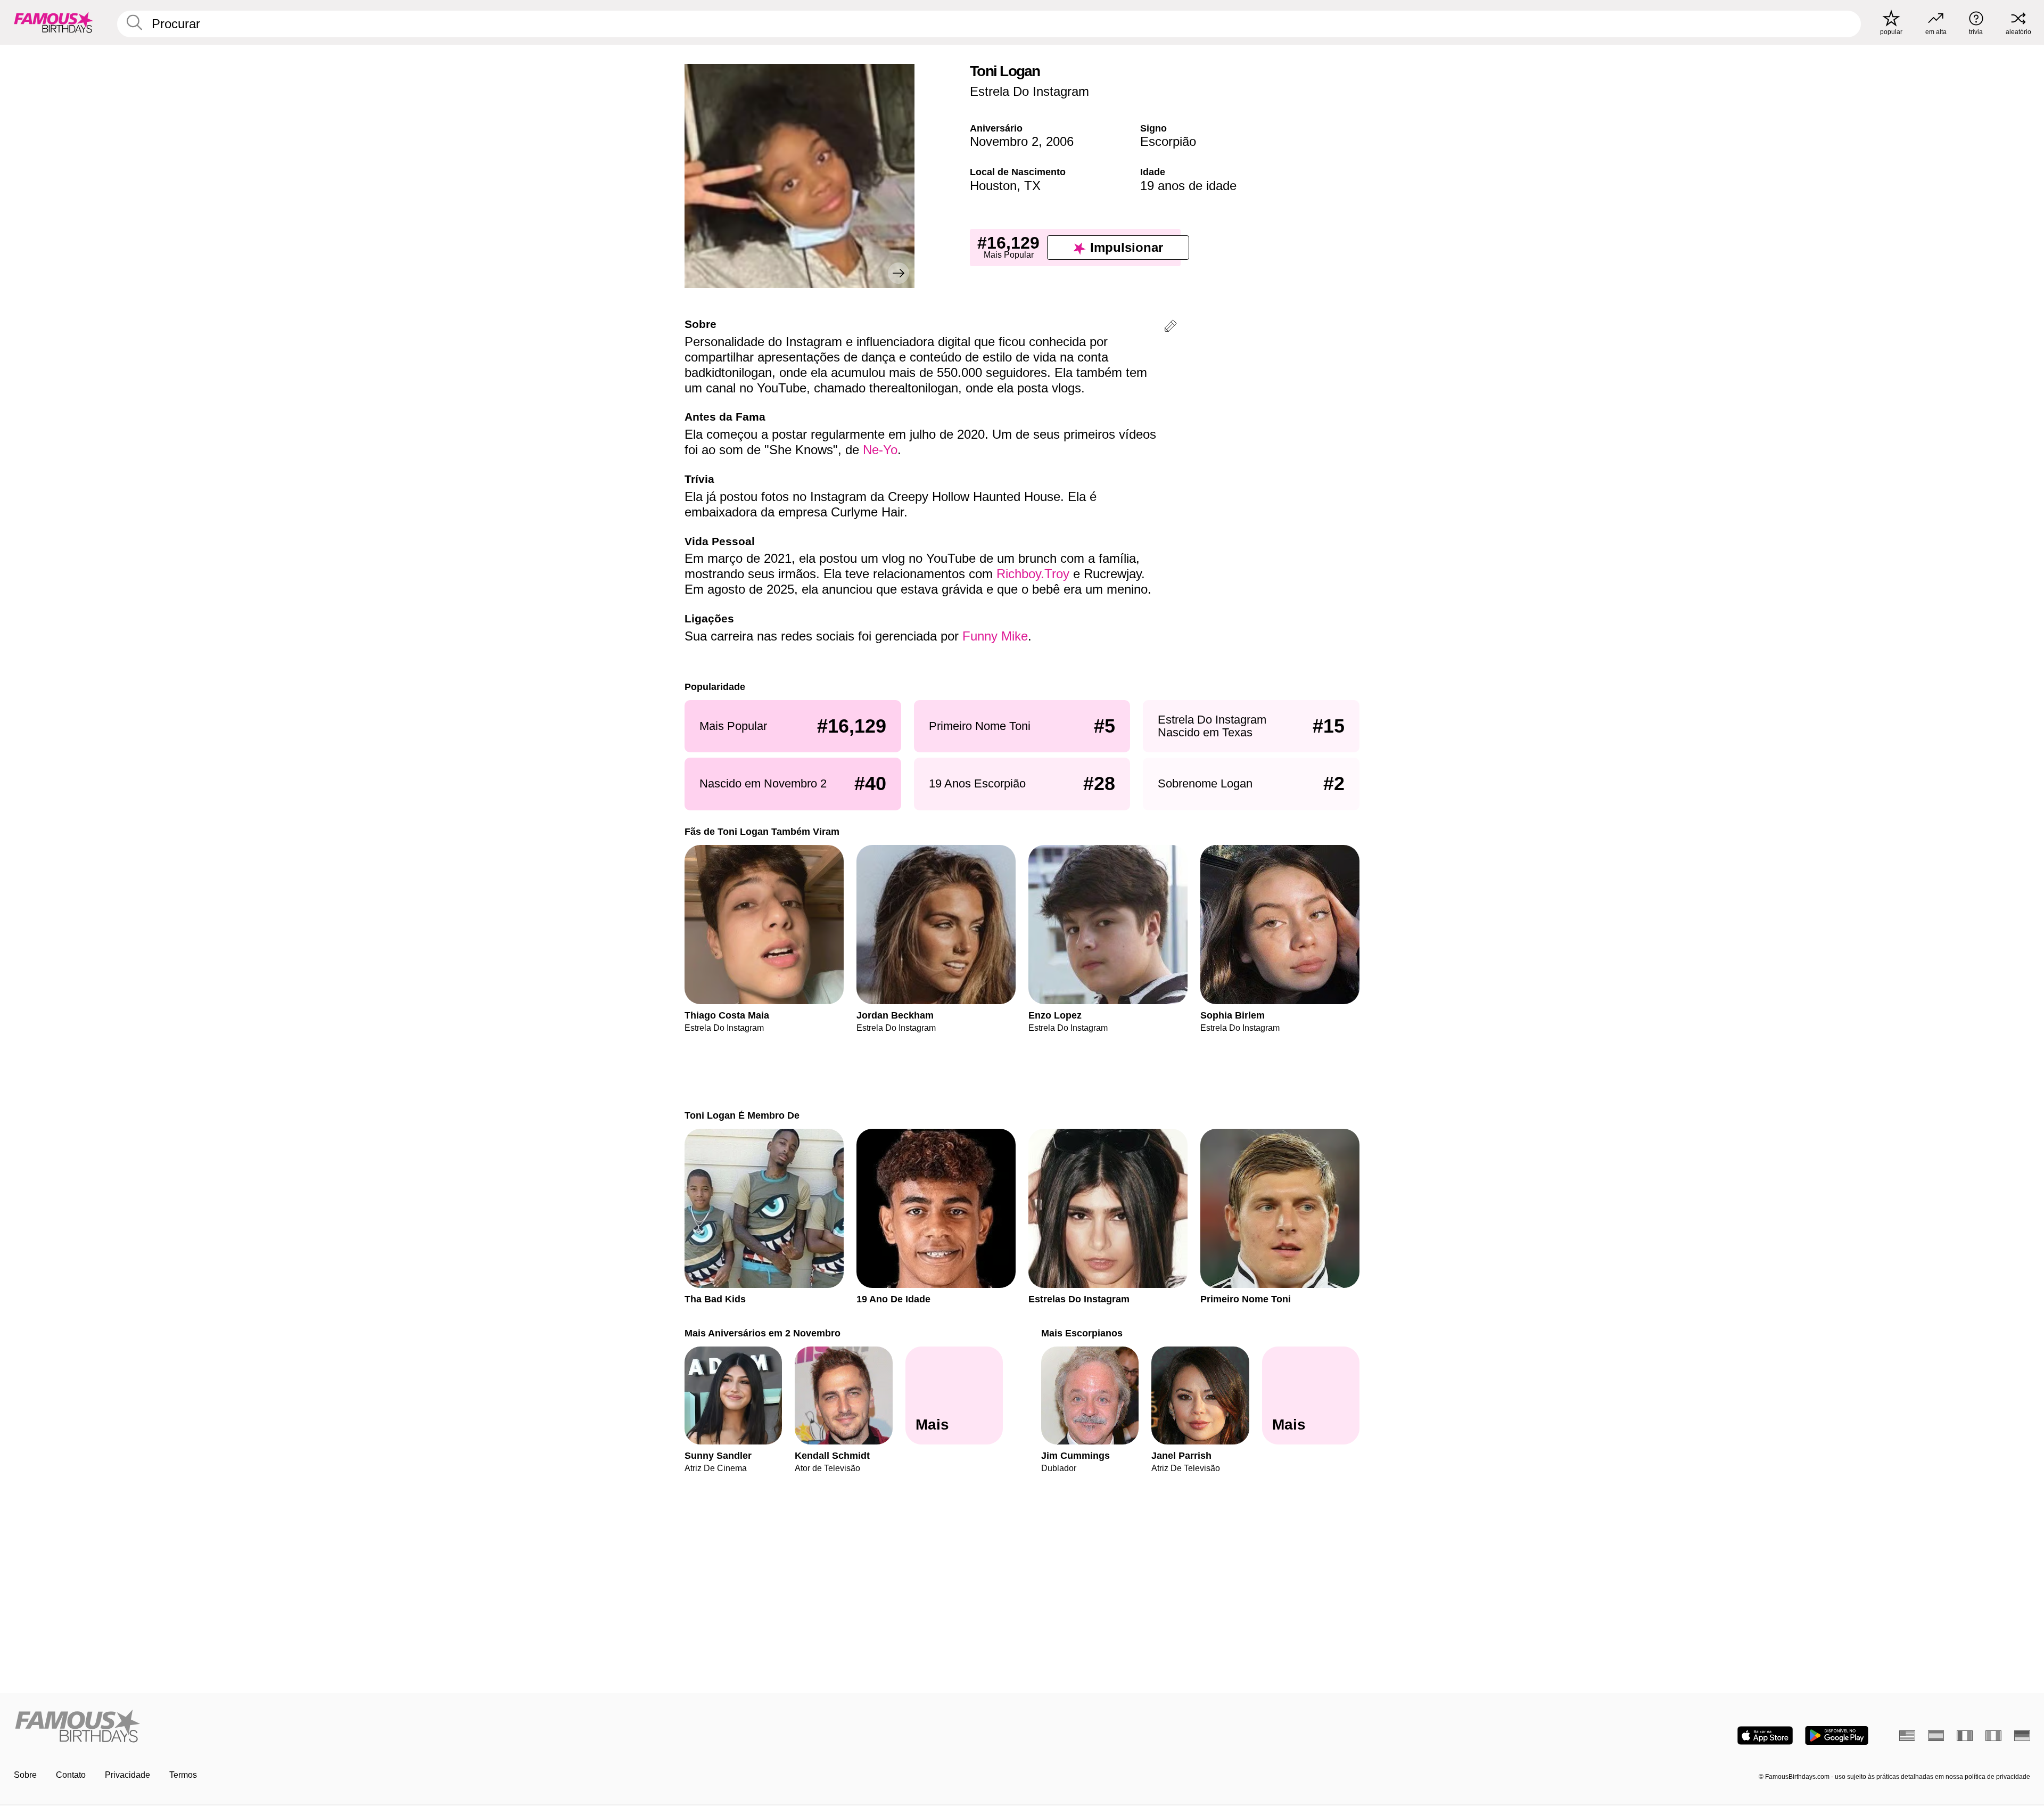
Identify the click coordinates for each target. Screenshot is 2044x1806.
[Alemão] (2022, 1736)
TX (1032, 186)
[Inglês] (1907, 1736)
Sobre (25, 1775)
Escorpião (1168, 141)
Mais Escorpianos (1082, 1333)
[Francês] (1965, 1736)
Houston (993, 186)
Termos (183, 1775)
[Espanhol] (1936, 1736)
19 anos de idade (1188, 186)
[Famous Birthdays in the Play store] (1837, 1735)
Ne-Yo (880, 450)
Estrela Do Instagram (1029, 91)
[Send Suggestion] (1171, 328)
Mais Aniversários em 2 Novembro (763, 1333)
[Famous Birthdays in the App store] (1765, 1735)
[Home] (515, 1727)
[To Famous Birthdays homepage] (54, 22)
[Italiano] (1993, 1736)
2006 (1060, 141)
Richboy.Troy (1033, 574)
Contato (71, 1775)
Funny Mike (995, 636)
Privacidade (127, 1775)
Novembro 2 (1004, 141)
